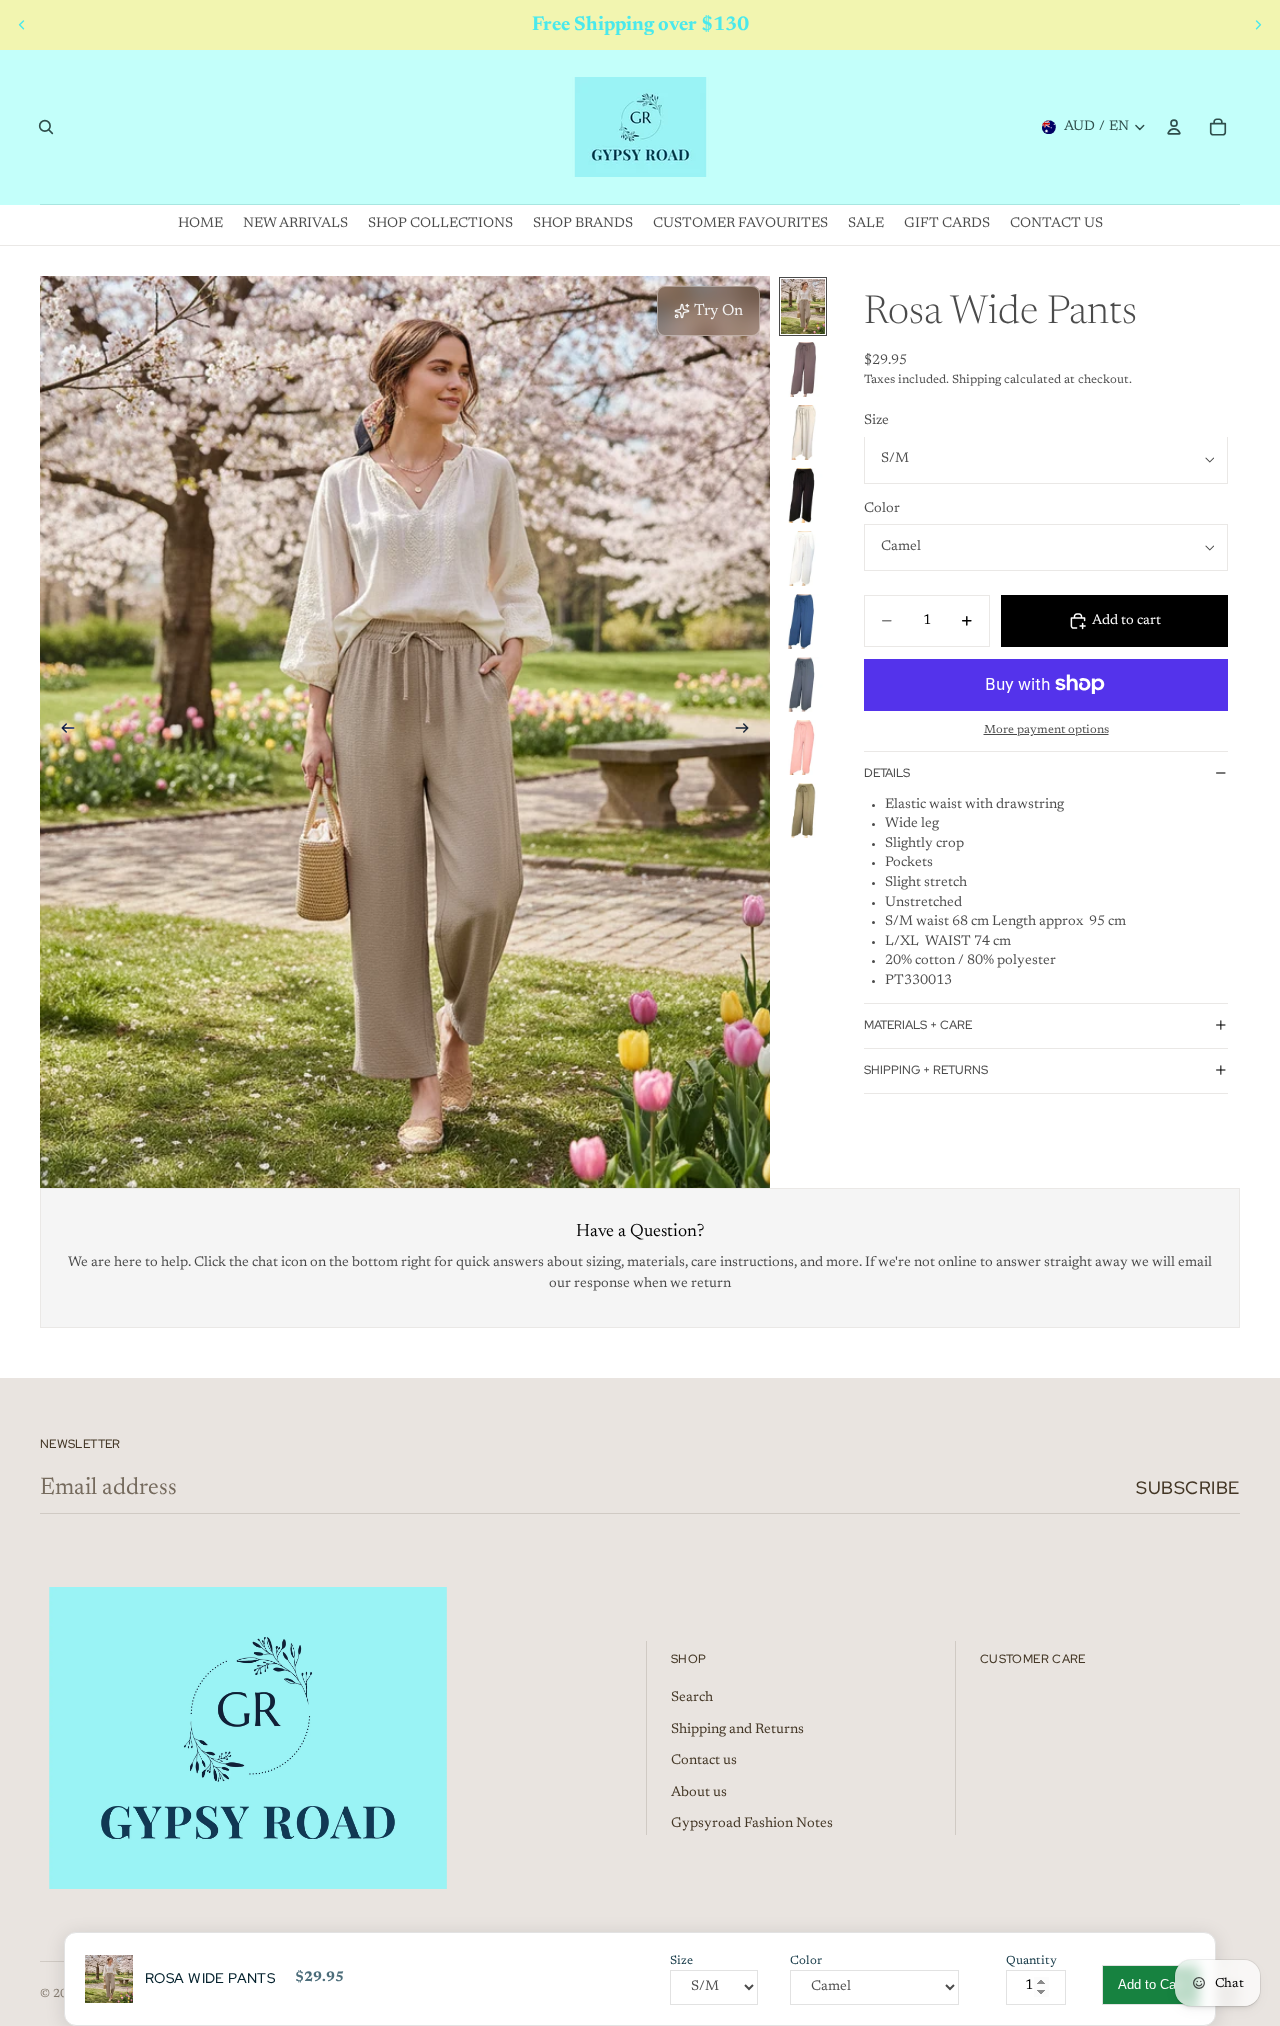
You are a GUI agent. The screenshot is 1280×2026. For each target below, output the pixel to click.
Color (882, 509)
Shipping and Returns (737, 1730)
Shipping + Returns (926, 1070)
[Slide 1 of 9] (803, 306)
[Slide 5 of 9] (803, 558)
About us (699, 1793)
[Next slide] (1258, 25)
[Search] (46, 127)
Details (887, 773)
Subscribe (1188, 1487)
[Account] (1174, 127)
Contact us (704, 1761)
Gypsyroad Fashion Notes (752, 1824)
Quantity (1031, 1961)
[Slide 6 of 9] (803, 621)
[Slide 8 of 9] (803, 747)
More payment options (1046, 730)
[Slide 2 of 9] (803, 369)
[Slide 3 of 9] (803, 432)
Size (876, 421)
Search (692, 1698)
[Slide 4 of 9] (803, 495)
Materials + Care (918, 1025)
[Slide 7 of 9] (803, 684)
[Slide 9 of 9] (803, 810)
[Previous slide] (22, 25)
